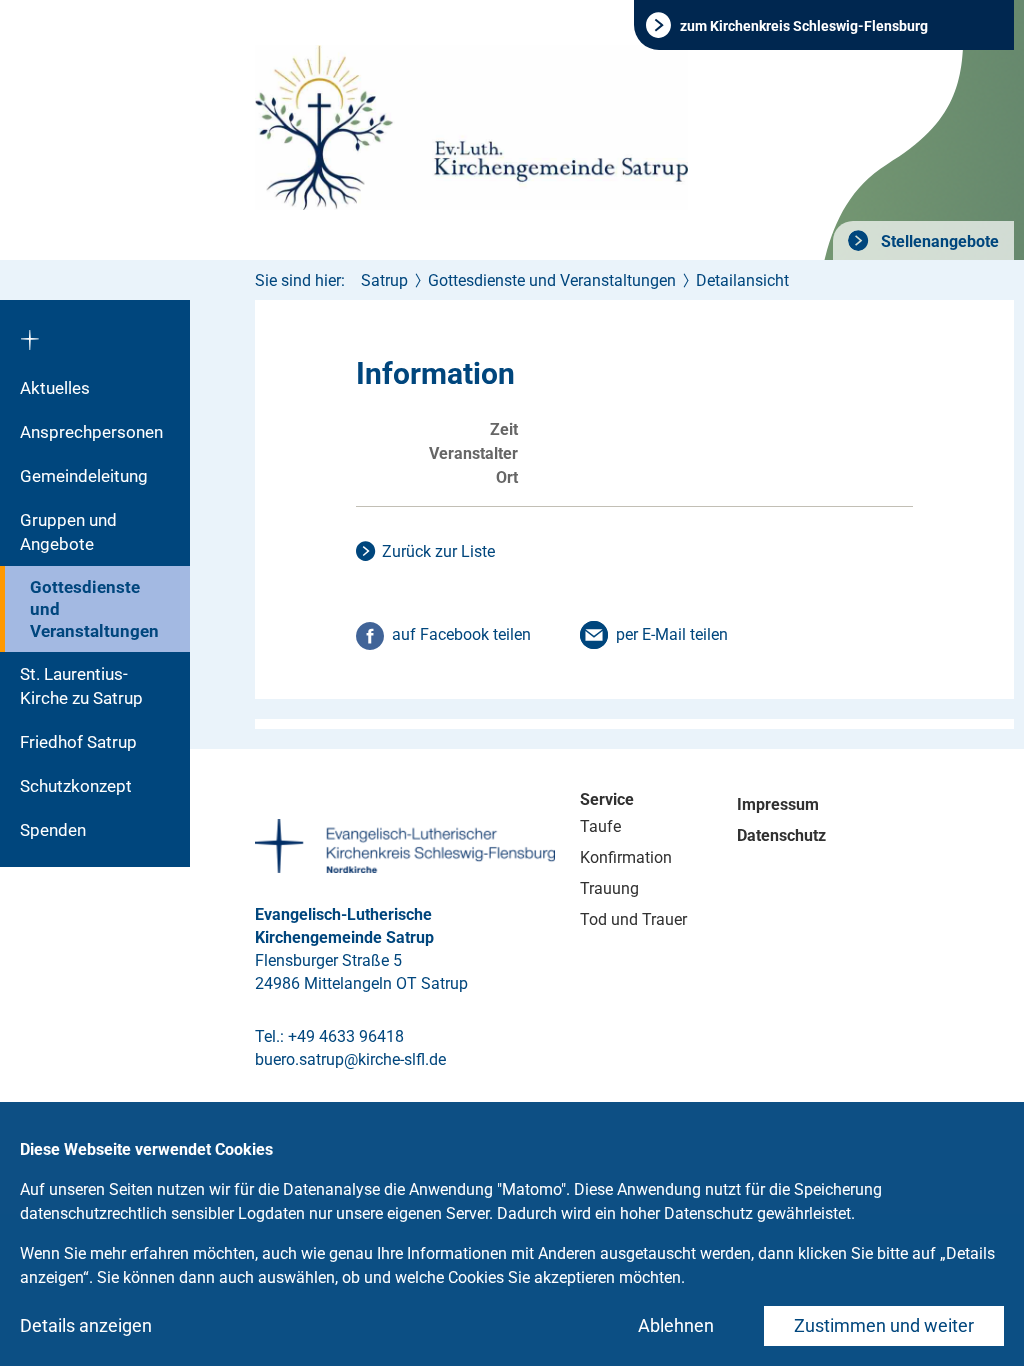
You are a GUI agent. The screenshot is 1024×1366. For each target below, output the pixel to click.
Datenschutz (781, 835)
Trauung (609, 888)
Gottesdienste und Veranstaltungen (94, 609)
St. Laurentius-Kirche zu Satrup (81, 686)
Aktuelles (55, 388)
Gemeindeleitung (84, 476)
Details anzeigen (86, 1325)
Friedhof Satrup (78, 742)
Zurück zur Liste (438, 551)
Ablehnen (676, 1325)
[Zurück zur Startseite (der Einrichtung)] (95, 333)
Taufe (600, 826)
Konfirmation (626, 857)
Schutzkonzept (76, 786)
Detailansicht (742, 280)
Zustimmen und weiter (884, 1325)
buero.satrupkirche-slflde (350, 1059)
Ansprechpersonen (91, 432)
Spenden (53, 830)
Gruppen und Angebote (68, 532)
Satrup (384, 280)
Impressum (778, 804)
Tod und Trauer (633, 919)
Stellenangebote (938, 241)
